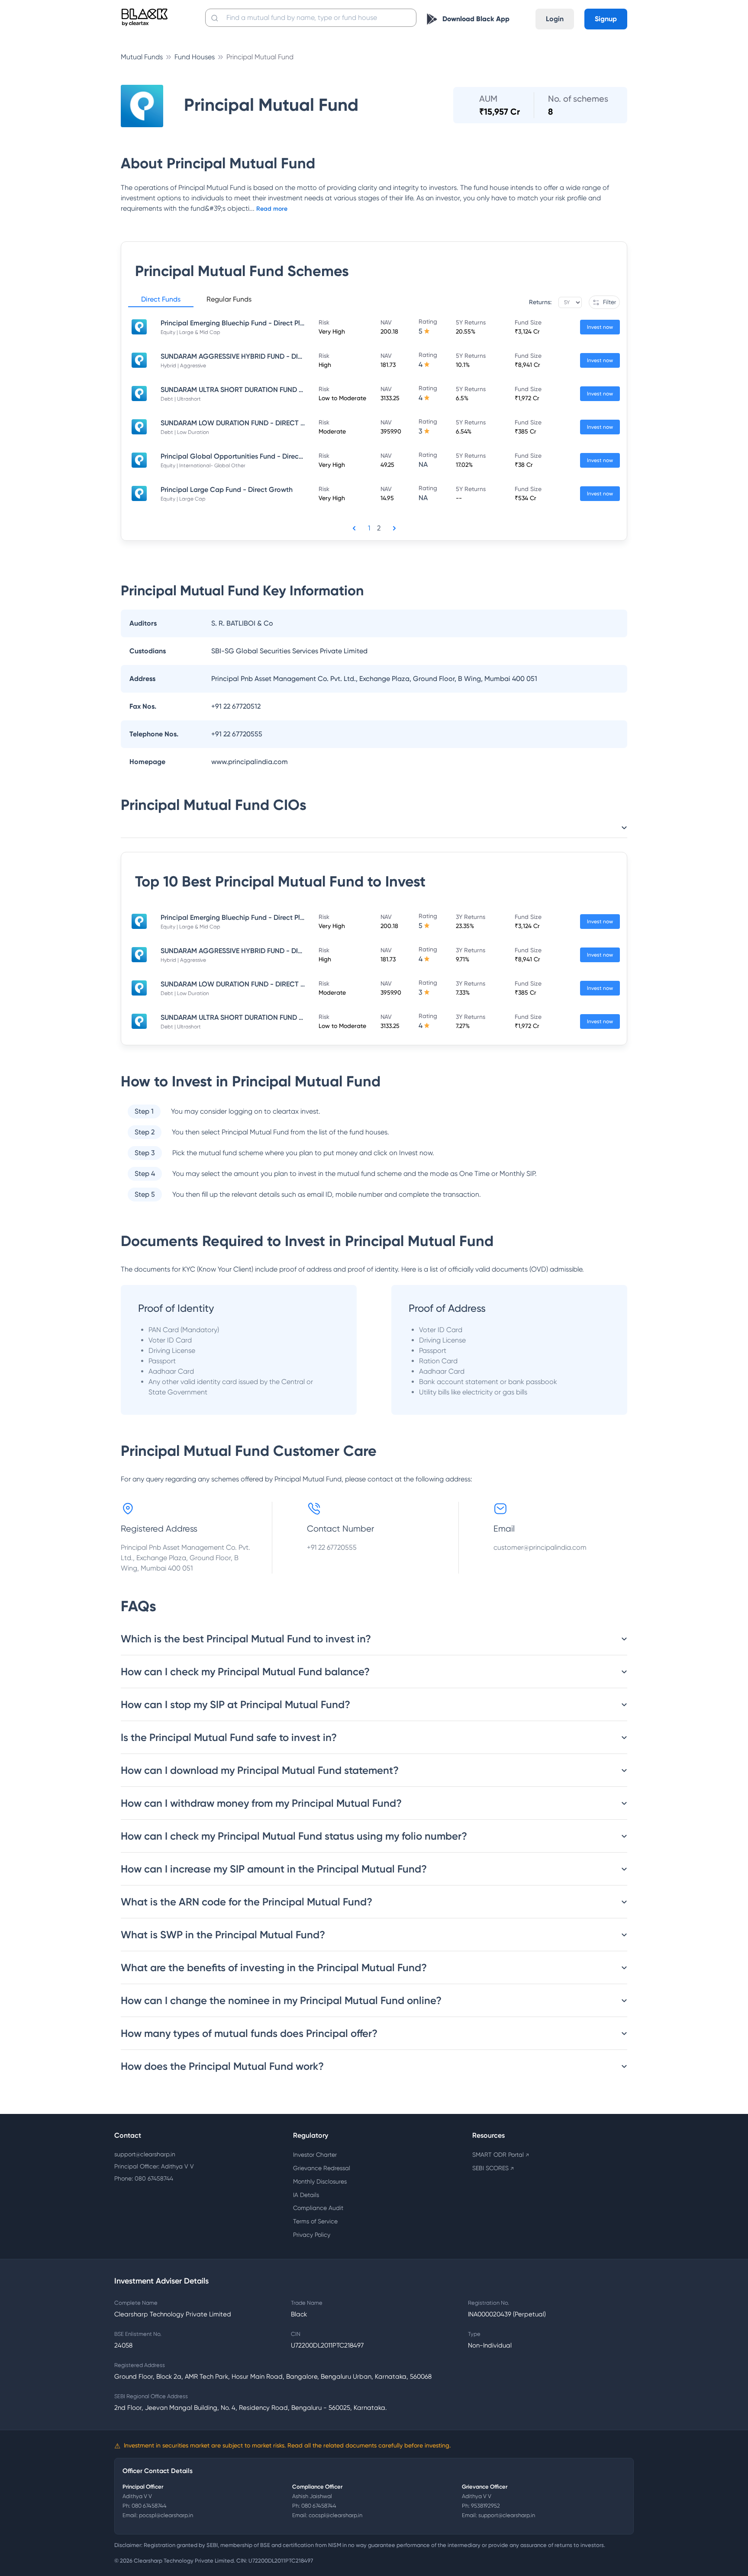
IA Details (306, 2195)
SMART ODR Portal (501, 2155)
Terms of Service (315, 2221)
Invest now (600, 327)
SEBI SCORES (493, 2168)
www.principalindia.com (250, 762)
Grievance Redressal (322, 2168)
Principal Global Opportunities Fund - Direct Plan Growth (251, 456)
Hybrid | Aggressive (183, 366)
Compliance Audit (318, 2208)
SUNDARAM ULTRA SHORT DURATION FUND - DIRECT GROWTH (260, 390)
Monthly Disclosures (320, 2181)
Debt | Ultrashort (181, 399)
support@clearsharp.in (145, 2154)
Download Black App (476, 19)
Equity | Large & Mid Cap (190, 332)
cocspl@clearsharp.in (335, 2515)
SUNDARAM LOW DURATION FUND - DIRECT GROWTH (246, 423)
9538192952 (485, 2506)
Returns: (540, 302)
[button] (161, 301)
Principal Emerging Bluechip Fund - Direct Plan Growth (247, 323)
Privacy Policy (312, 2235)
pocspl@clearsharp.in (166, 2515)
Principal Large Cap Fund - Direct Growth (227, 490)
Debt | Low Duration (185, 432)
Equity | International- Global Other (203, 466)
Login (555, 19)
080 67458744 (149, 2506)
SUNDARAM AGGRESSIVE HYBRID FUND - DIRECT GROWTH (254, 356)
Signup (606, 19)
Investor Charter (315, 2155)
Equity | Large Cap (183, 499)
